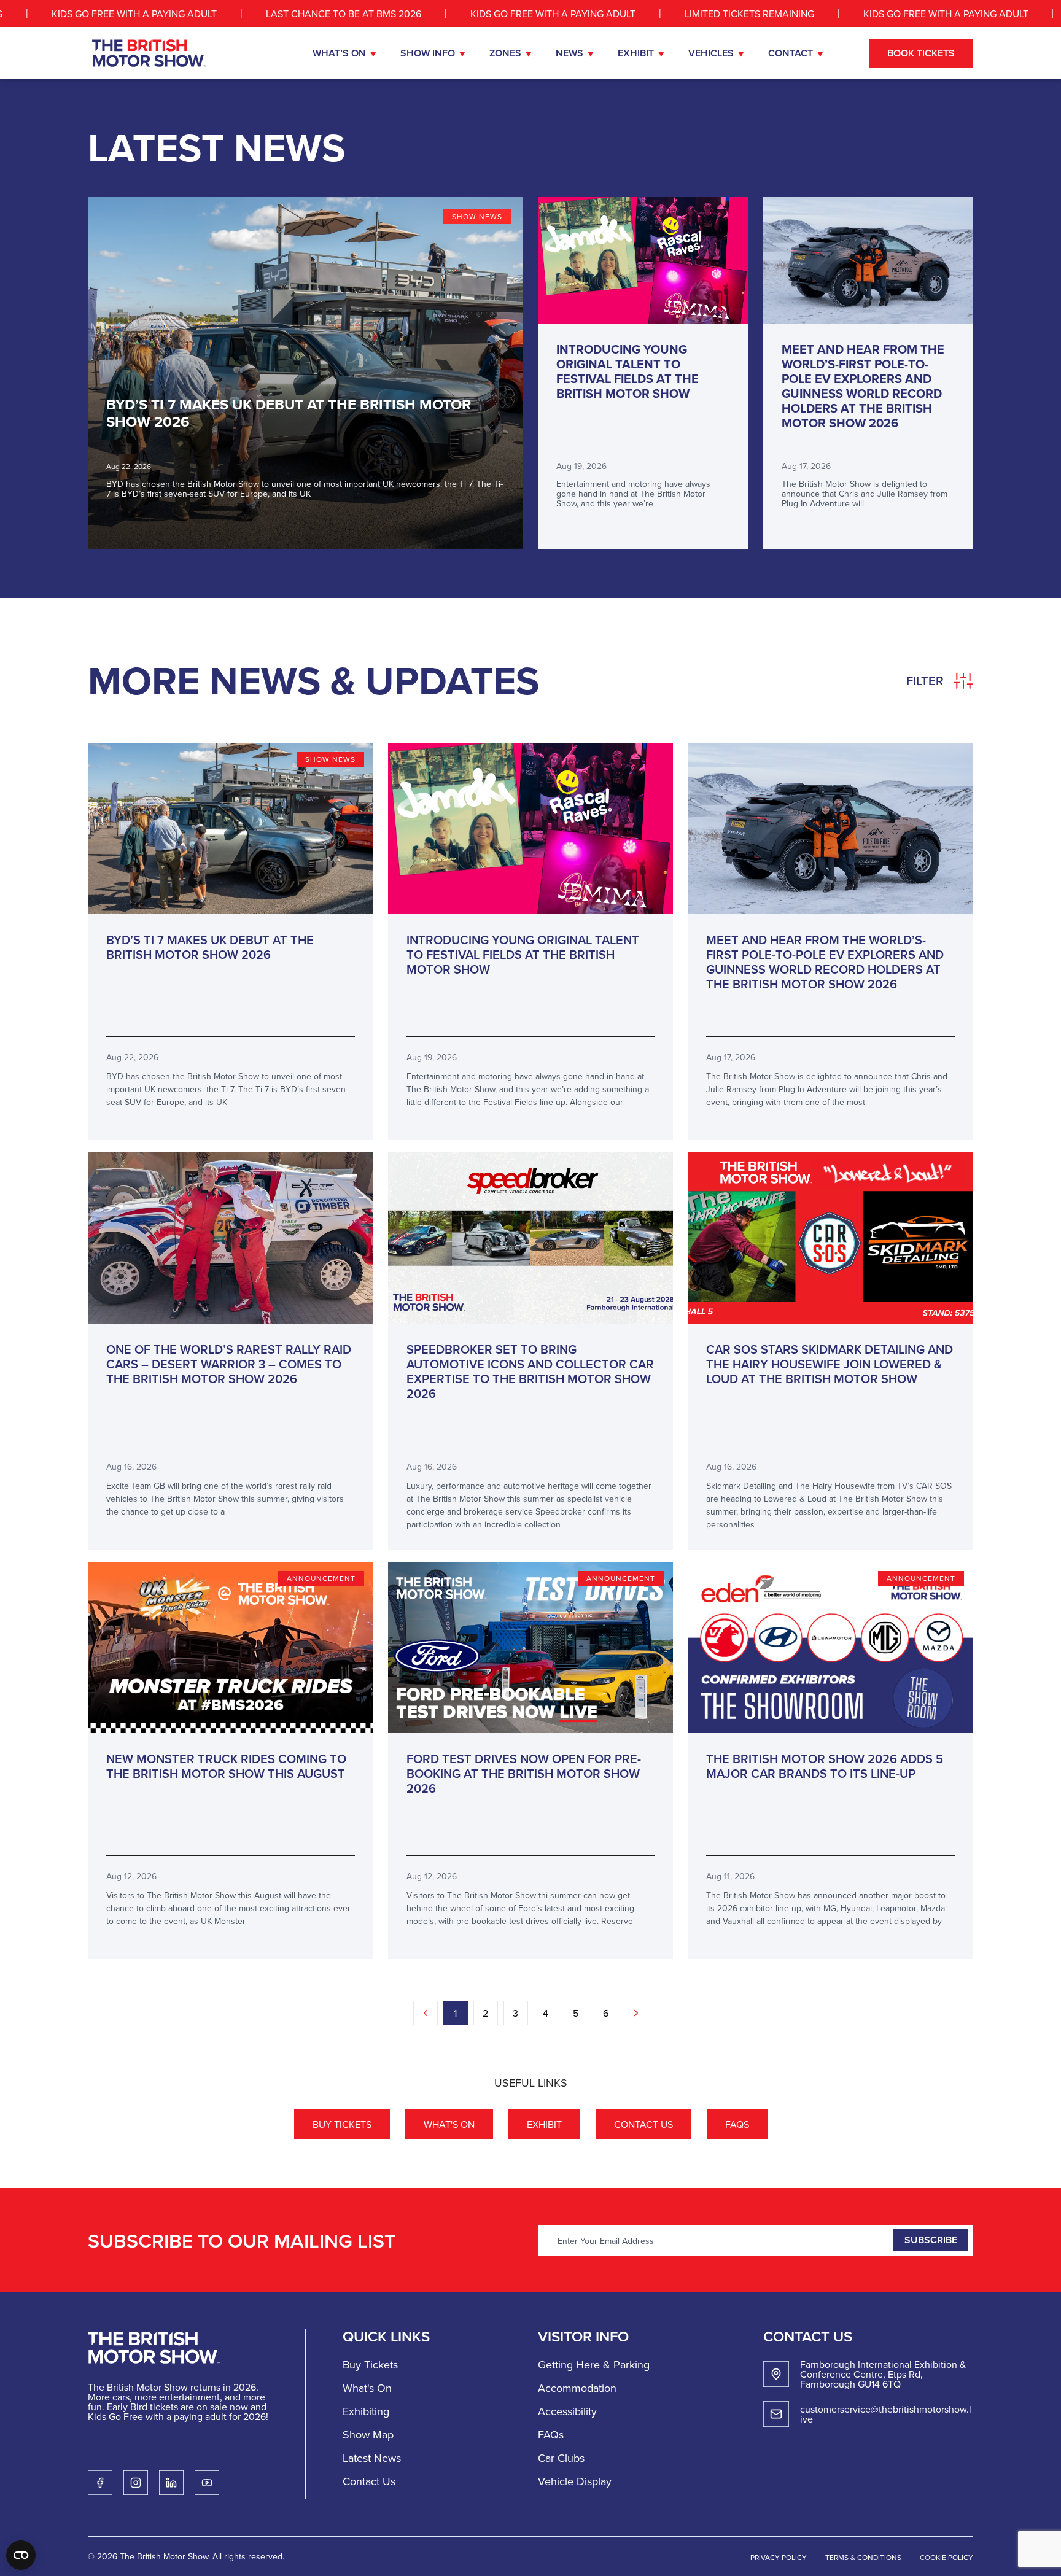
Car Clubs (561, 2458)
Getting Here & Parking (594, 2365)
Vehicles (711, 53)
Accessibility (567, 2411)
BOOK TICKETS (921, 53)
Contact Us (643, 2124)
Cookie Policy (946, 2557)
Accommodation (577, 2388)
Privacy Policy (779, 2557)
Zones (505, 53)
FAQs (737, 2124)
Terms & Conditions (863, 2557)
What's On (449, 2124)
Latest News (372, 2458)
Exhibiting (366, 2411)
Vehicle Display (575, 2481)
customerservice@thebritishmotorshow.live (886, 2414)
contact (791, 53)
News (569, 53)
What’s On (339, 53)
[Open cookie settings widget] (21, 2555)
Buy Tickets (342, 2124)
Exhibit (636, 53)
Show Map (368, 2434)
